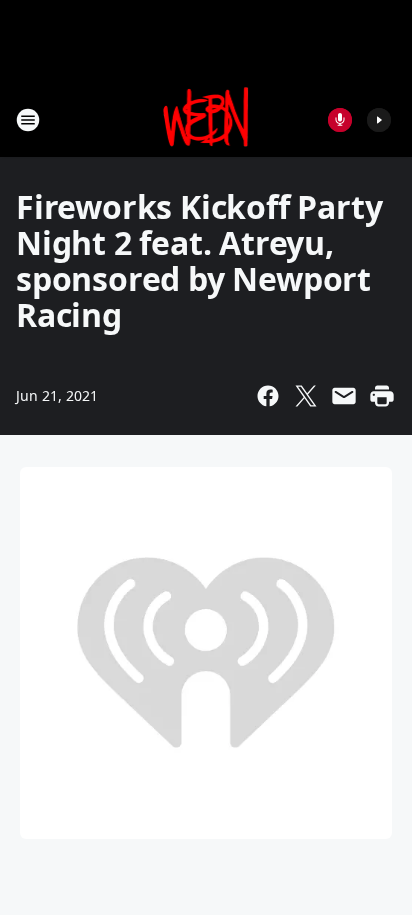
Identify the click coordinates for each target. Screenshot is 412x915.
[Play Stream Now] (379, 120)
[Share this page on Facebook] (268, 396)
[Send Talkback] (340, 120)
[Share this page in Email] (344, 396)
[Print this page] (382, 396)
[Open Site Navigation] (28, 120)
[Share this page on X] (306, 396)
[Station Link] (206, 119)
